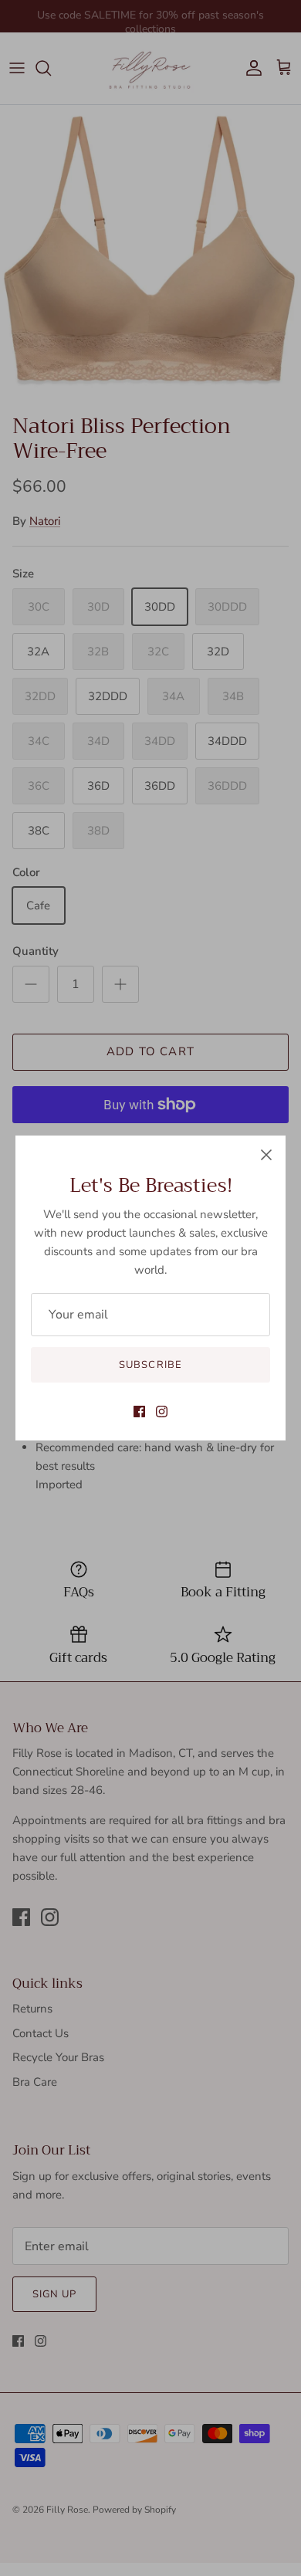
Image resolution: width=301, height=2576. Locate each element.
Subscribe (150, 1365)
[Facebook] (139, 1412)
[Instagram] (162, 1412)
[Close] (266, 1155)
